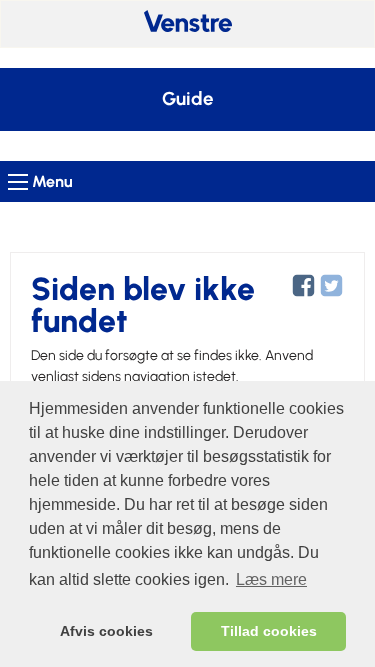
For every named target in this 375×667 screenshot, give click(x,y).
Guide (187, 99)
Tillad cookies (269, 631)
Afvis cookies (106, 631)
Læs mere (271, 579)
